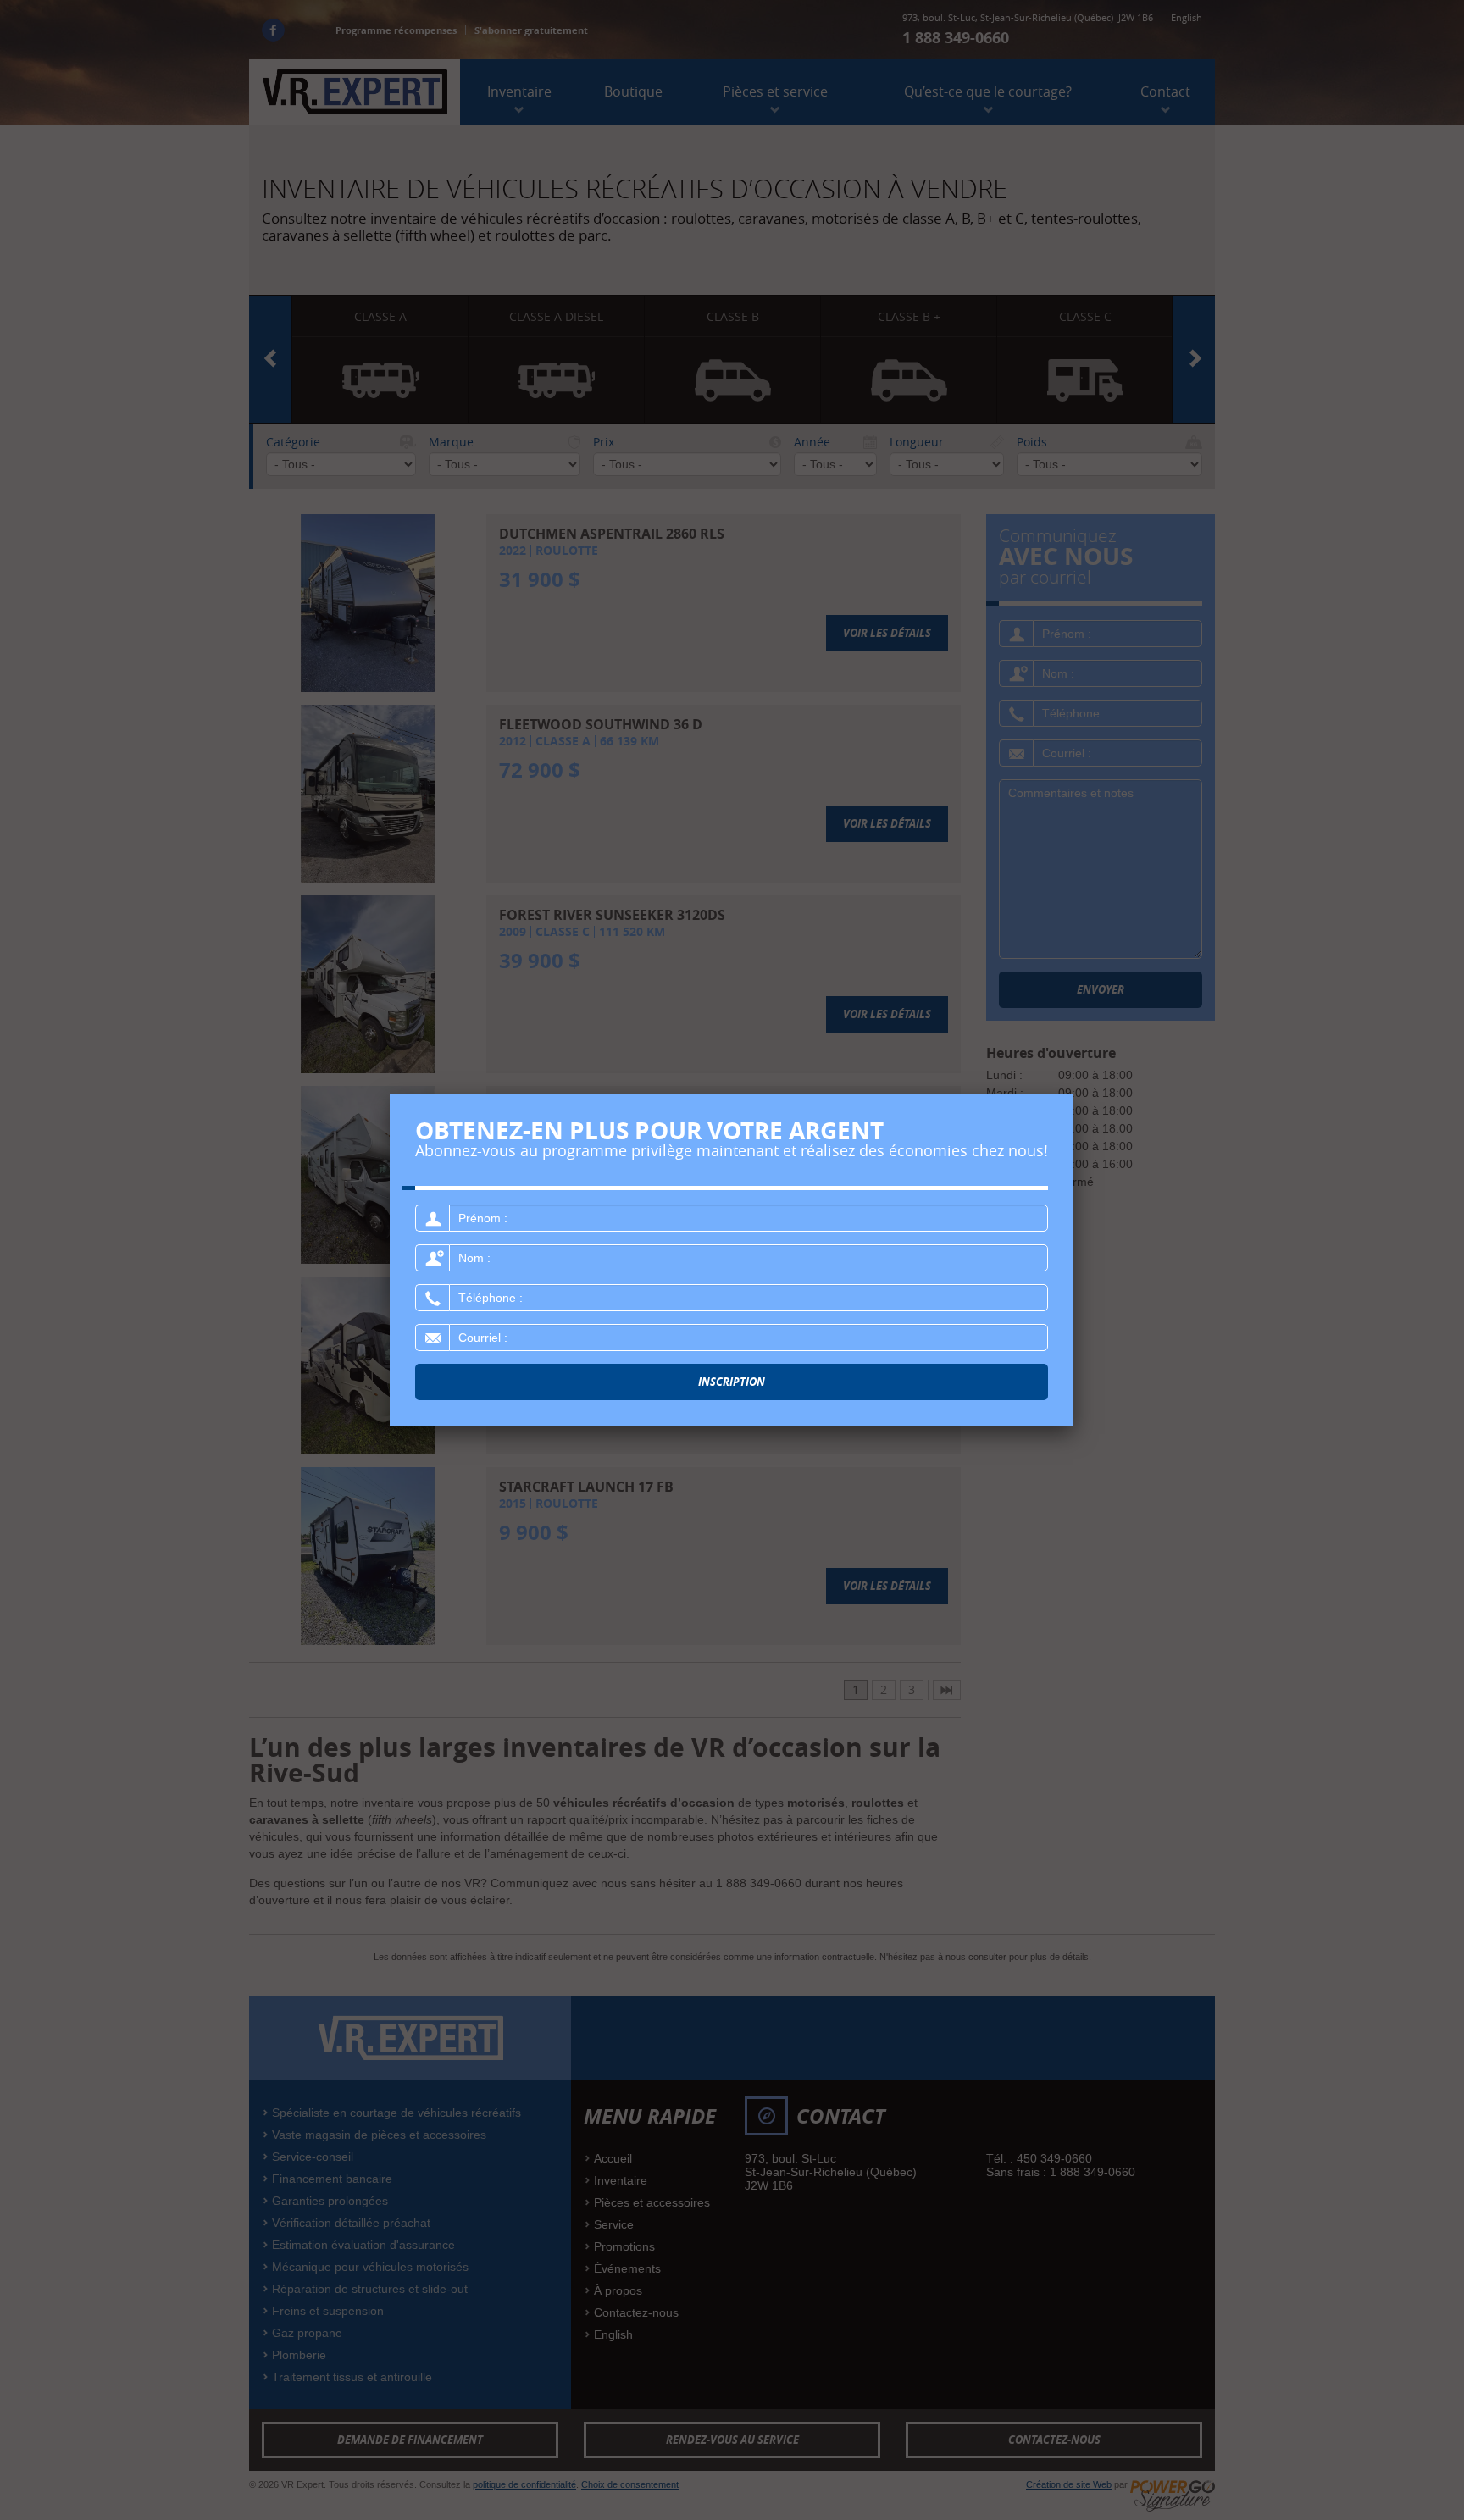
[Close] (1073, 1094)
